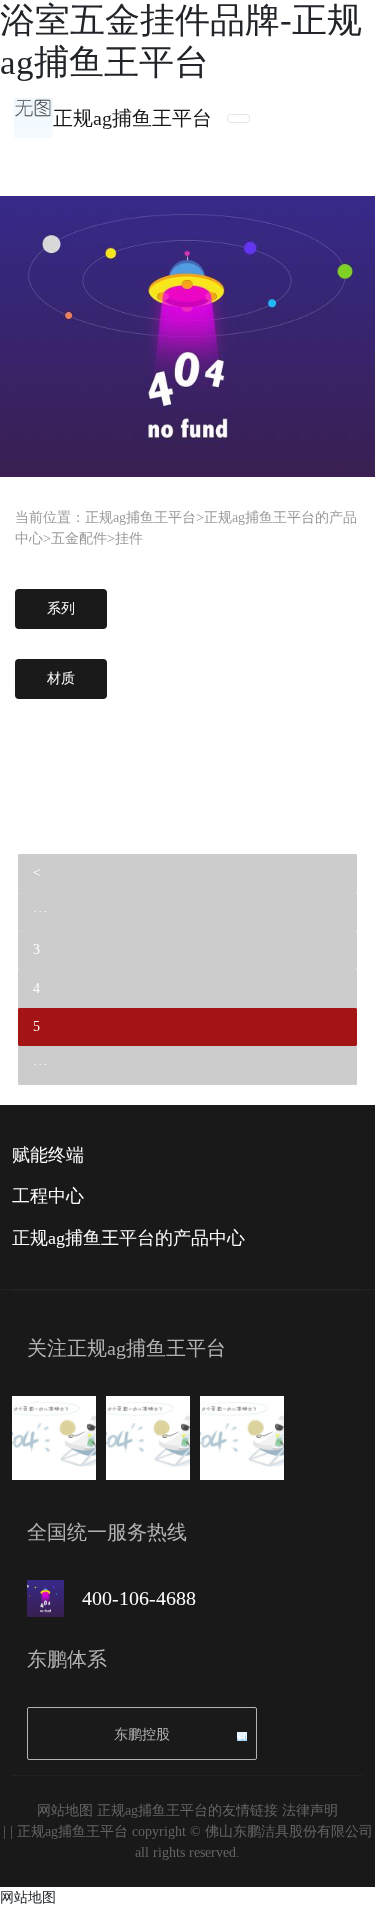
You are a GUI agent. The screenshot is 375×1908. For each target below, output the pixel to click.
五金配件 (79, 538)
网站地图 (65, 1810)
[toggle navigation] (238, 118)
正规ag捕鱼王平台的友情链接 (187, 1810)
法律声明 (310, 1810)
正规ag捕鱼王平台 (132, 118)
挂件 (129, 538)
